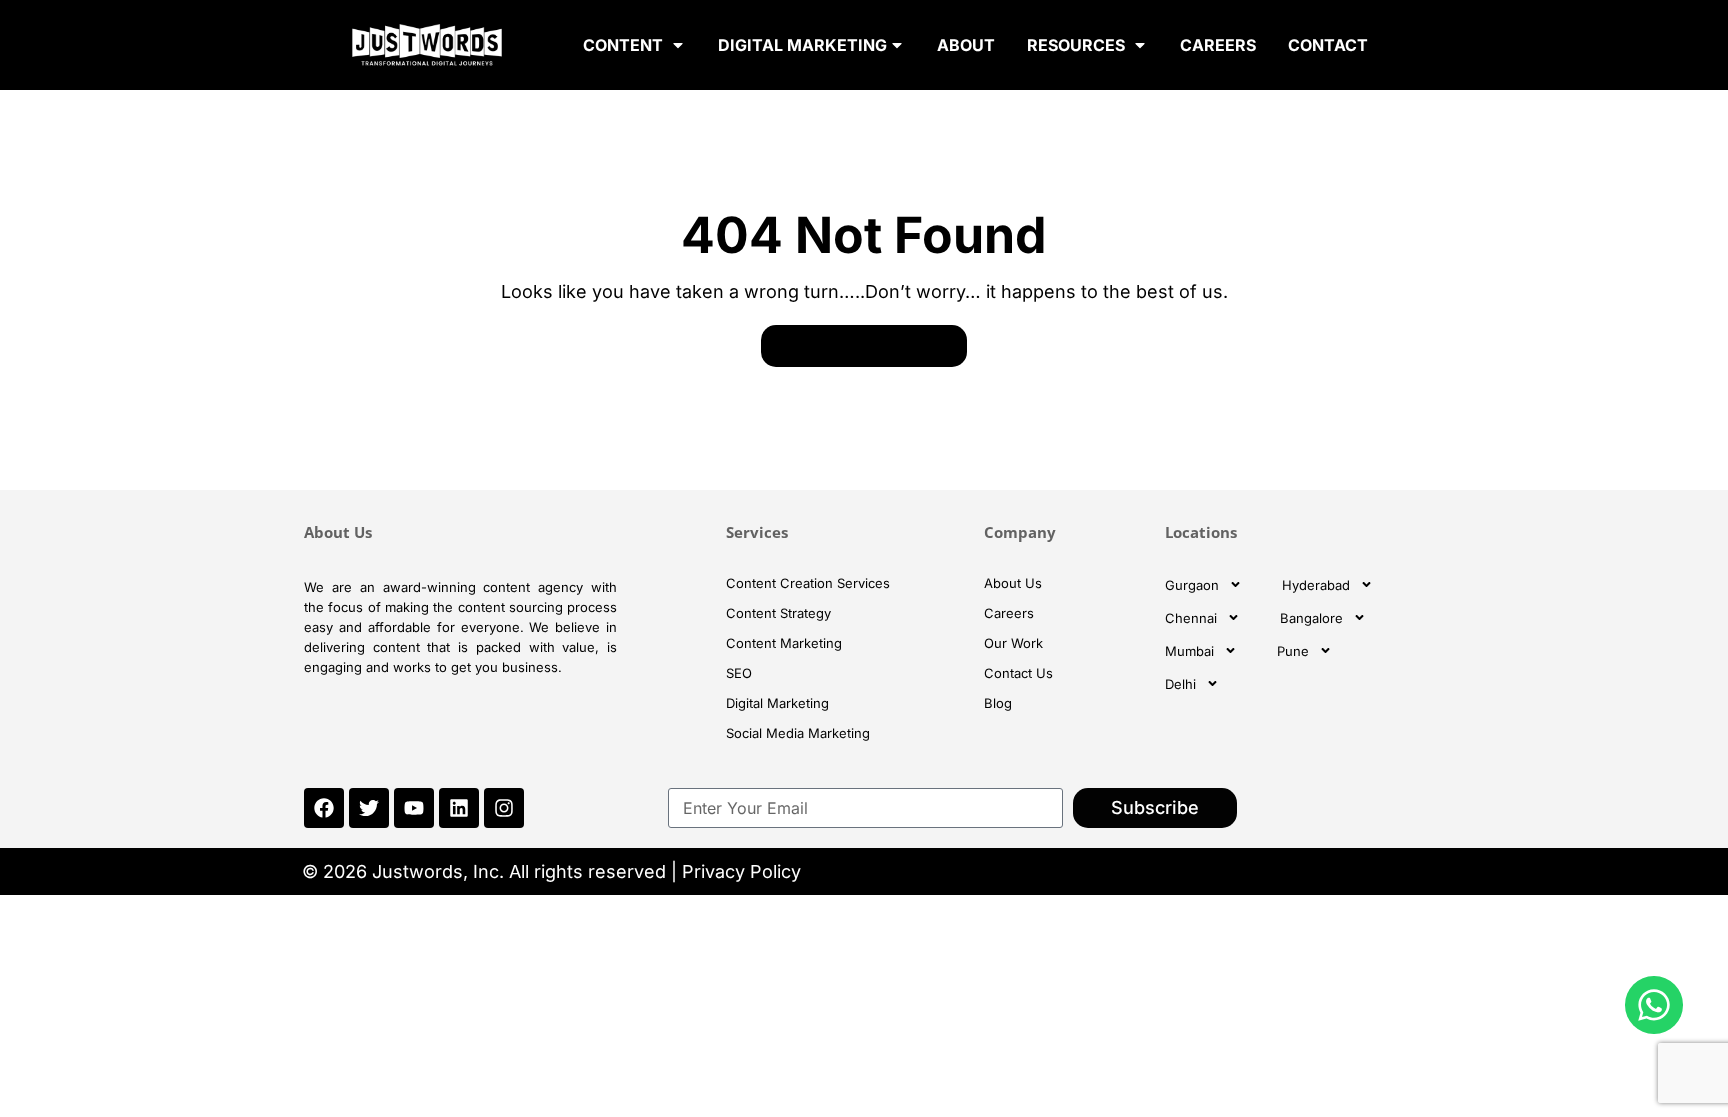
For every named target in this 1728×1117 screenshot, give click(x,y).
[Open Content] (678, 45)
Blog (998, 703)
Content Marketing (784, 643)
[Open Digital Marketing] (897, 45)
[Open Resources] (1140, 45)
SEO (739, 673)
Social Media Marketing (798, 733)
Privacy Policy (741, 871)
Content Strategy (778, 613)
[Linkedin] (459, 808)
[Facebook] (324, 808)
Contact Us (1018, 673)
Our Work (1013, 643)
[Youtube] (414, 808)
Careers (1009, 613)
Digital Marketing (777, 703)
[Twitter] (369, 808)
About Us (1013, 583)
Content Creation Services (808, 583)
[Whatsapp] (1654, 1005)
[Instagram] (504, 808)
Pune (1293, 651)
